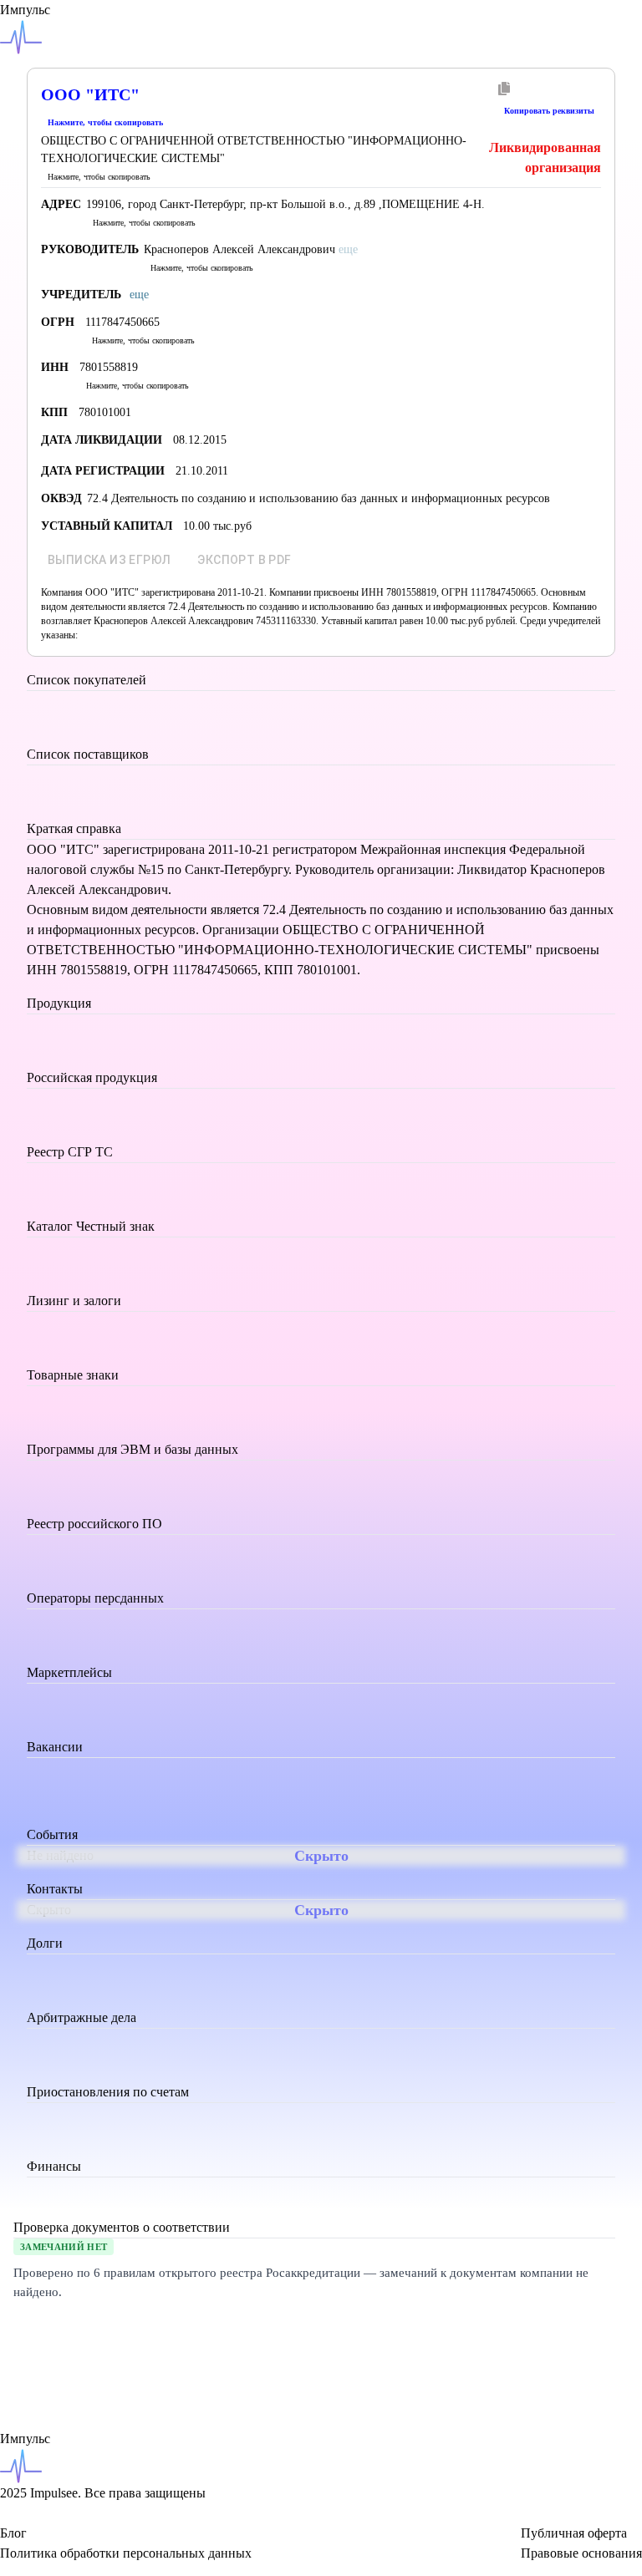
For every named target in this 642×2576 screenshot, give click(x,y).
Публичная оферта (574, 2533)
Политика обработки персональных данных (126, 2553)
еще (139, 295)
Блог (13, 2533)
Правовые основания (581, 2553)
